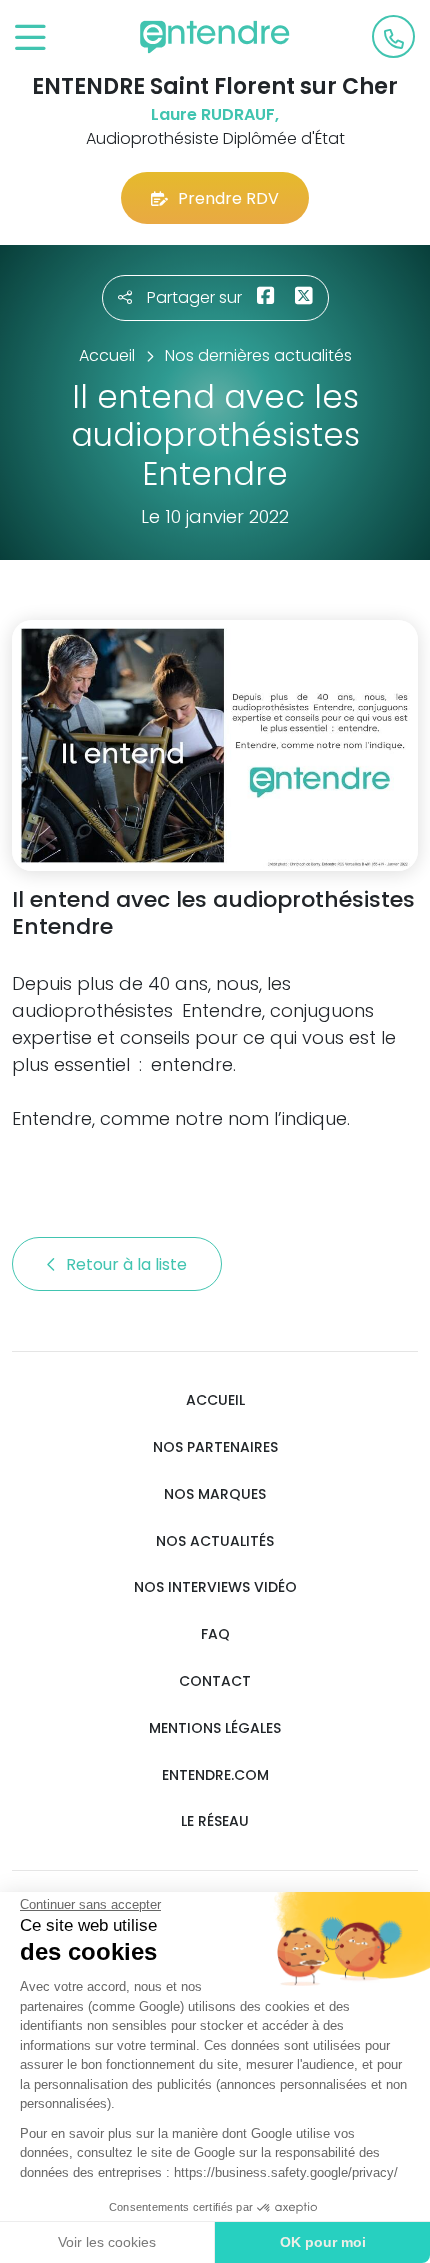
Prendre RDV (228, 198)
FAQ (215, 1634)
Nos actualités (215, 1541)
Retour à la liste (128, 1264)
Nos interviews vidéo (215, 1587)
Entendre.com (215, 1775)
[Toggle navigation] (30, 38)
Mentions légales (215, 1728)
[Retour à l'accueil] (215, 37)
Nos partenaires (215, 1447)
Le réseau (215, 1821)
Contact (215, 1681)
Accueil (215, 1400)
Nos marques (215, 1494)
